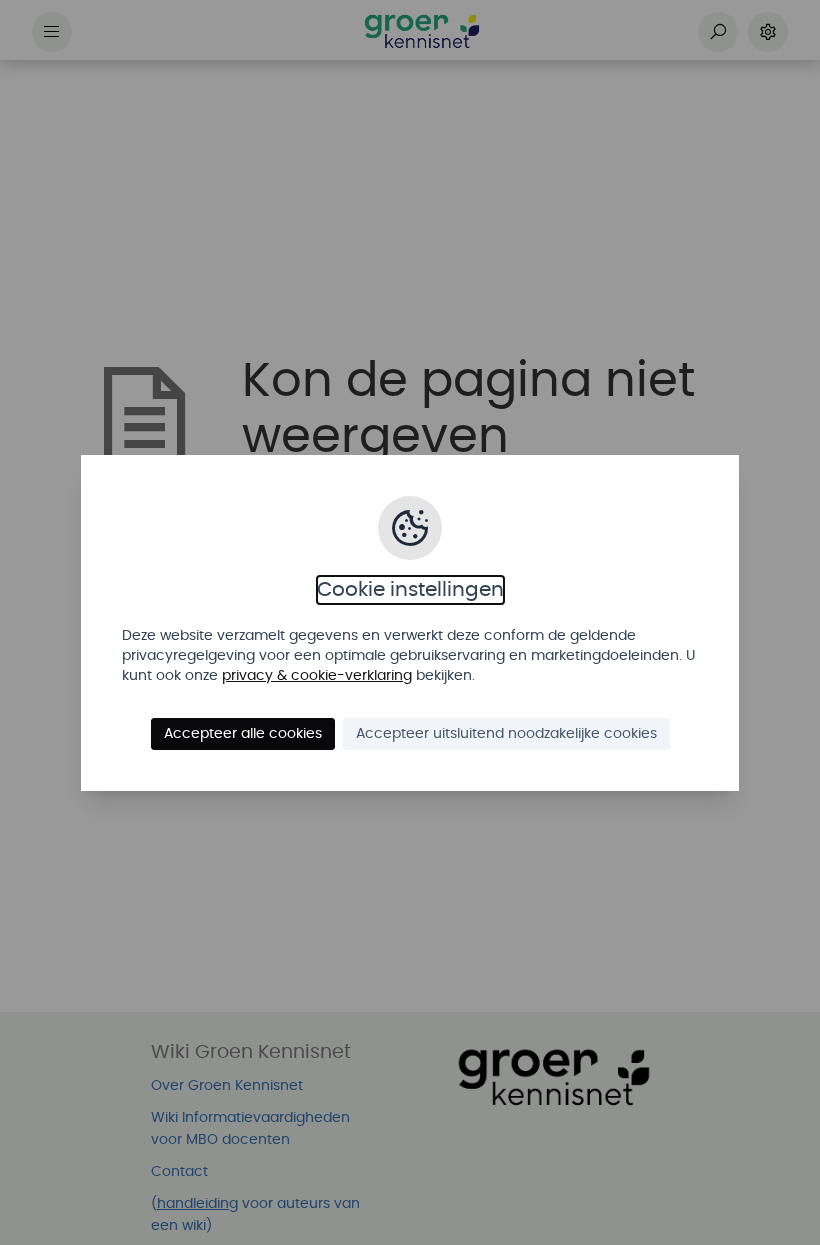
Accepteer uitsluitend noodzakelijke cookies (506, 734)
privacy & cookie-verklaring (317, 676)
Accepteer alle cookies (243, 734)
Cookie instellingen (410, 590)
